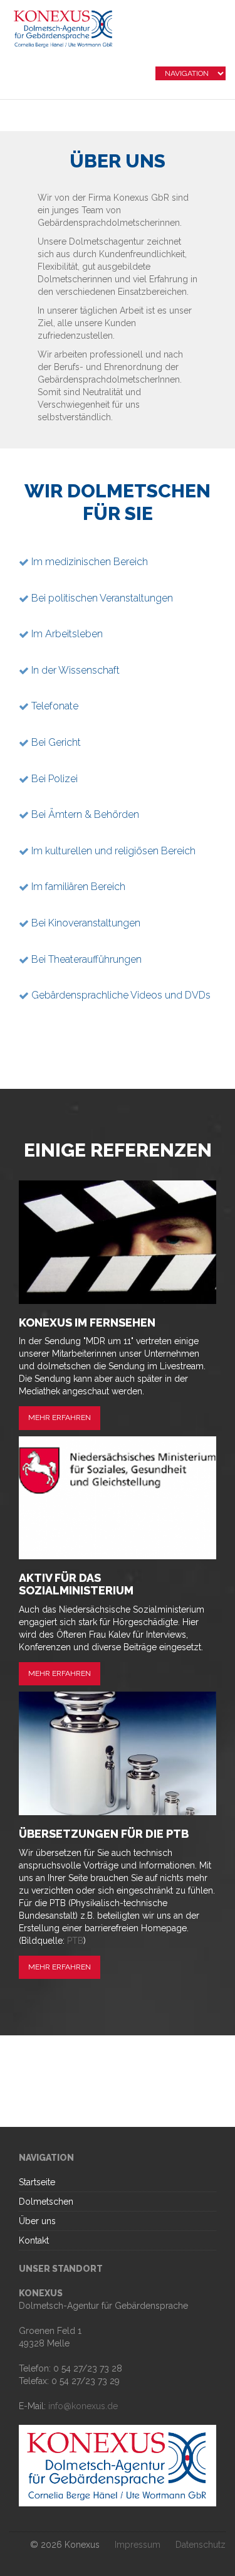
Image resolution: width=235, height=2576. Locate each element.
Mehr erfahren (60, 1418)
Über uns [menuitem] (37, 2221)
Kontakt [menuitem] (34, 2240)
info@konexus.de (83, 2406)
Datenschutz (201, 2545)
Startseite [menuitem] (37, 2182)
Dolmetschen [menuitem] (46, 2202)
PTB (75, 1941)
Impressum (138, 2545)
